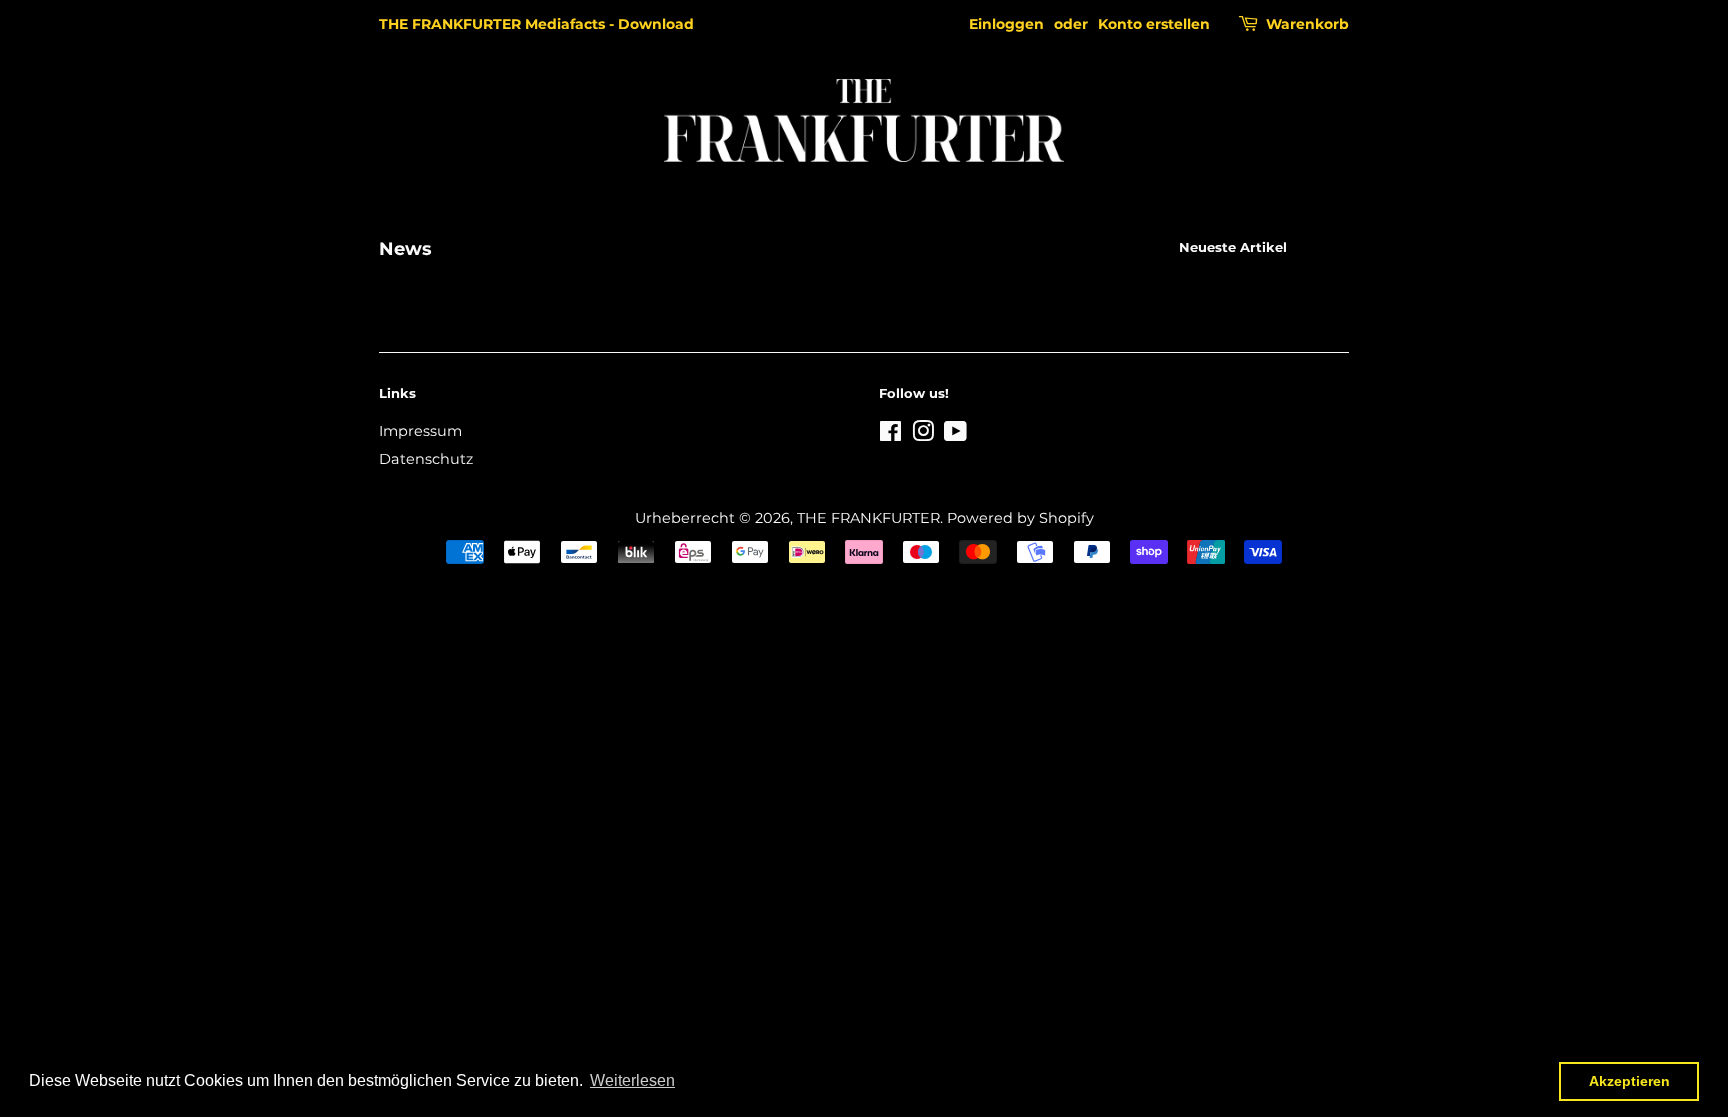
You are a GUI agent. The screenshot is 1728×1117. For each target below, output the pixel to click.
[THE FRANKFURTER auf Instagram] (923, 435)
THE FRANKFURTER (868, 518)
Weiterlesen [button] (632, 1080)
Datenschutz (426, 459)
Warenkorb (1307, 24)
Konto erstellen (1154, 24)
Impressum (420, 431)
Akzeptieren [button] (1629, 1081)
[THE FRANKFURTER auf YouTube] (955, 435)
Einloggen (1006, 24)
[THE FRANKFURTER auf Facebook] (890, 435)
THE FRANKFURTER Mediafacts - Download (536, 24)
